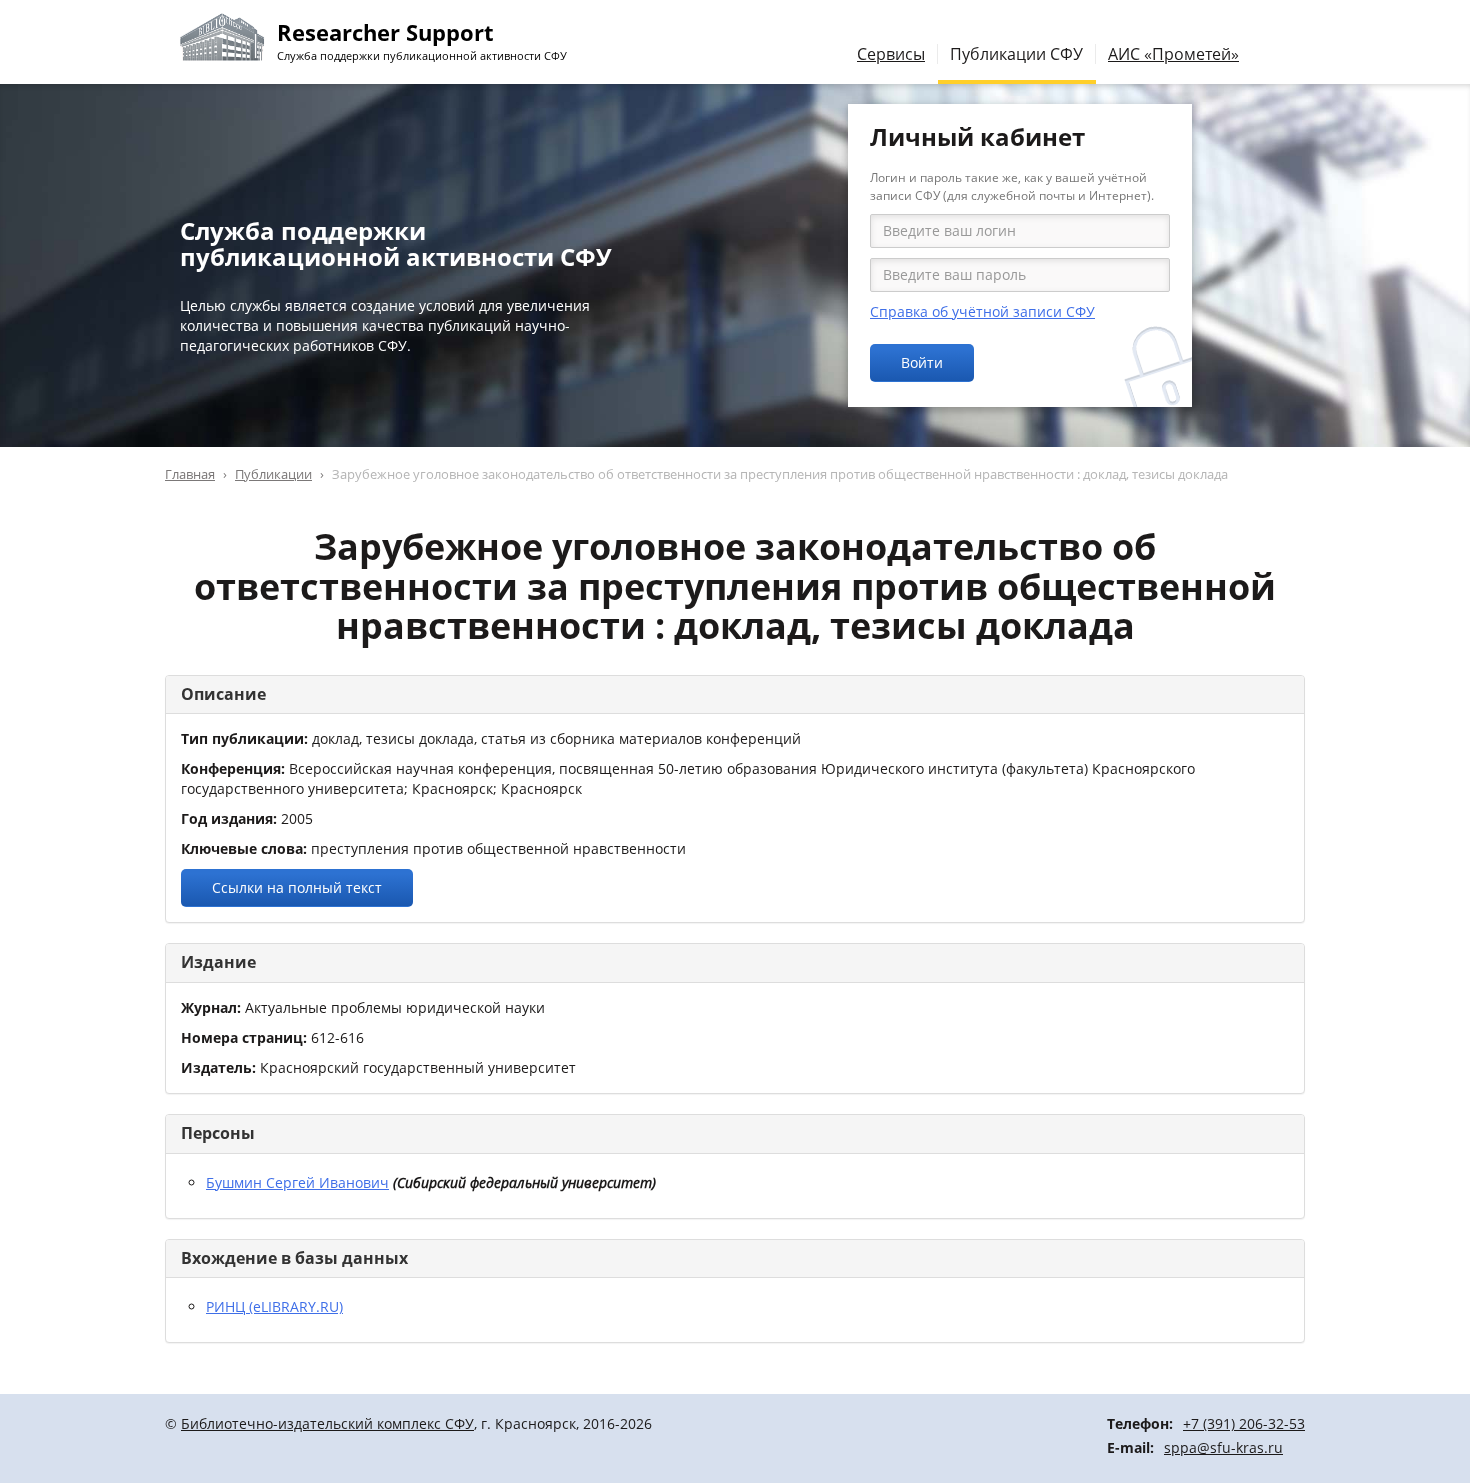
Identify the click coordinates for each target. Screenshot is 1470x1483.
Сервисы (891, 54)
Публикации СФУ (1016, 54)
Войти (922, 362)
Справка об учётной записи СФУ (982, 311)
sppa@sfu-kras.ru (1223, 1447)
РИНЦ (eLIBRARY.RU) (274, 1306)
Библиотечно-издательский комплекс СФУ (327, 1423)
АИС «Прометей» (1173, 54)
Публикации (273, 474)
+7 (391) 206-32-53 (1244, 1423)
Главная (190, 474)
